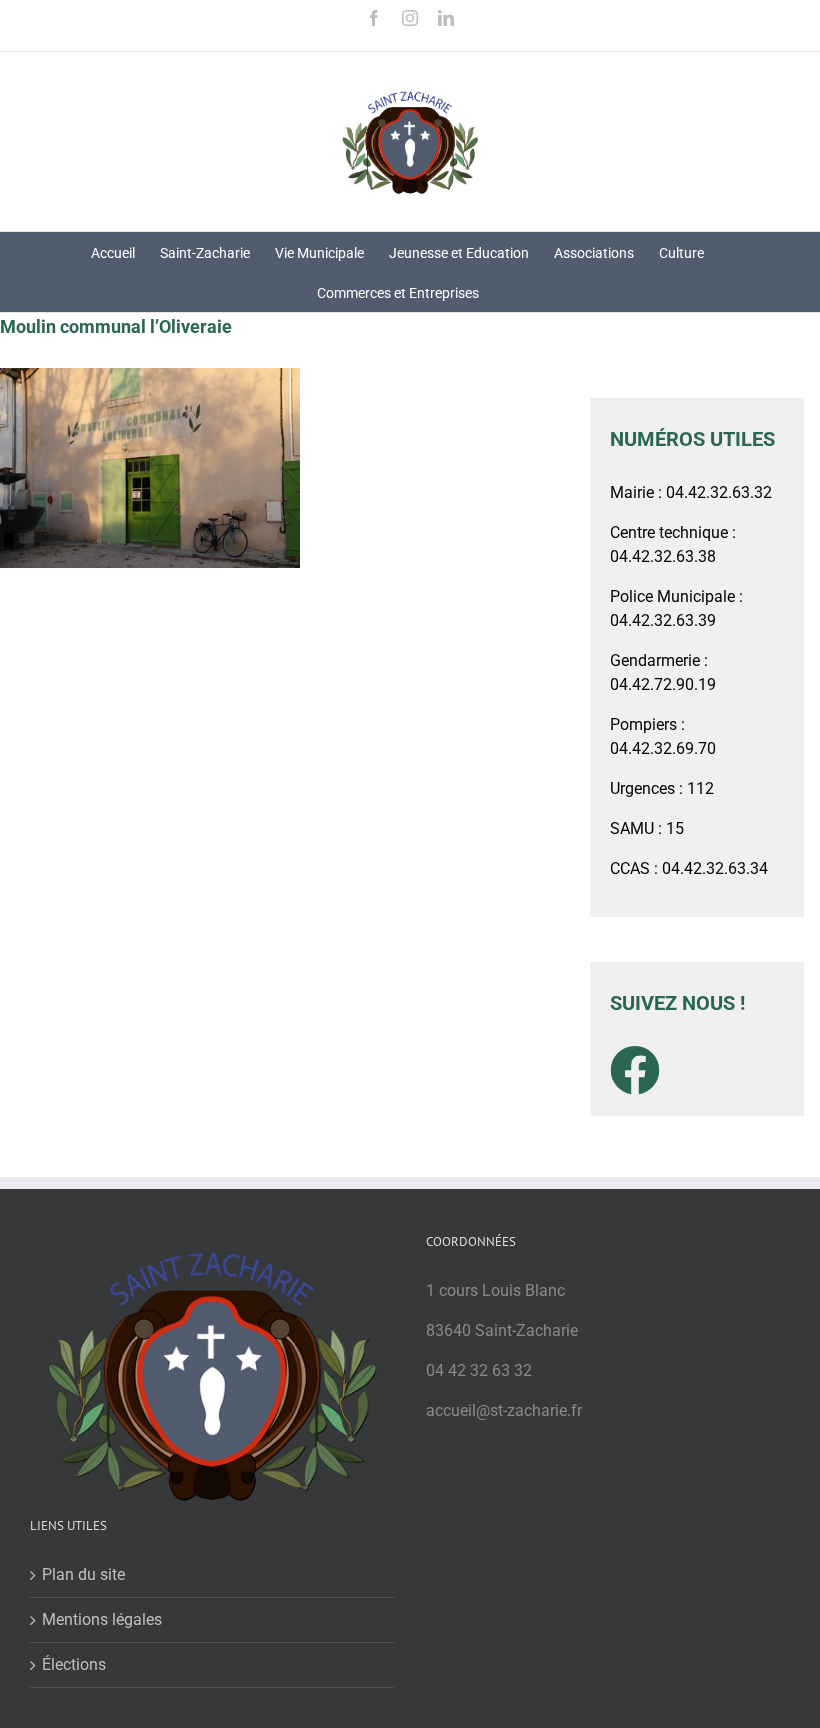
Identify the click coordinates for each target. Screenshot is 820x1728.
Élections (74, 1664)
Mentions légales (102, 1619)
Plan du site (83, 1574)
